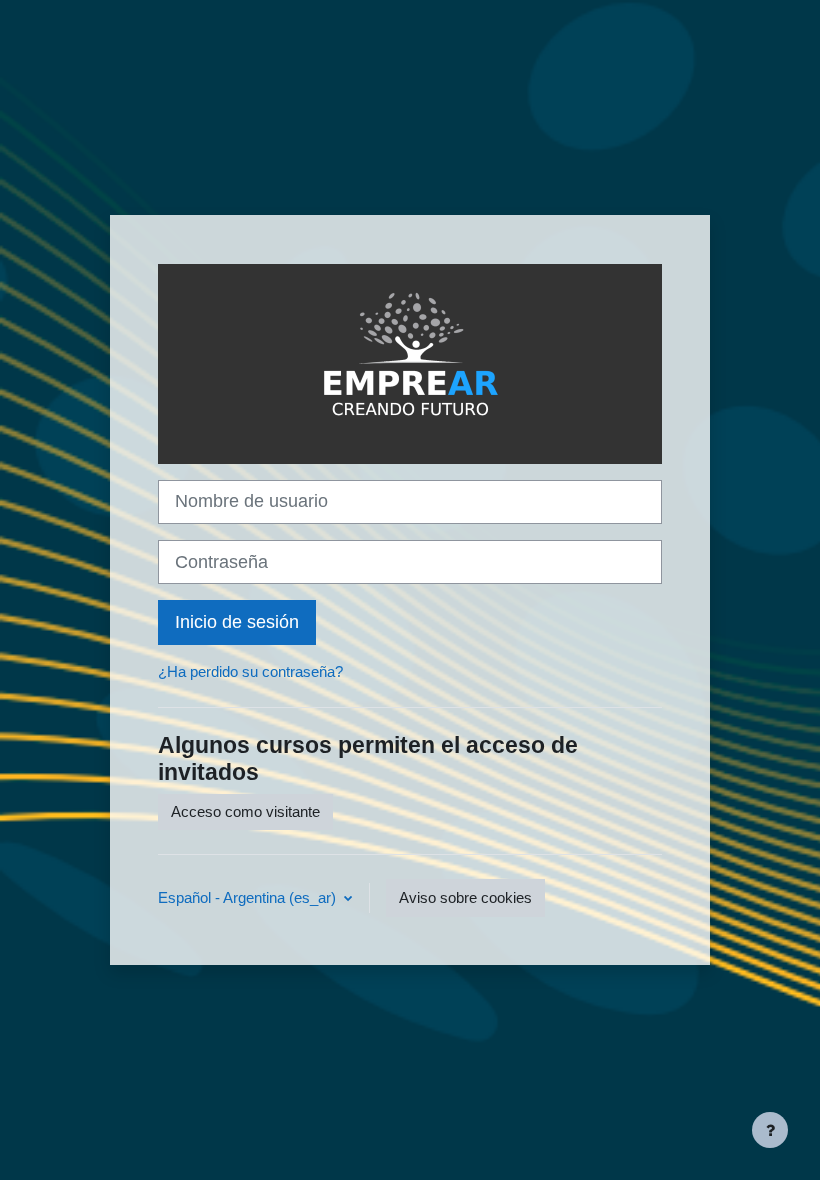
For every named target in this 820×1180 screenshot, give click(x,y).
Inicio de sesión (237, 622)
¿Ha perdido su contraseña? (250, 672)
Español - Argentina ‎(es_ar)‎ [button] (249, 898)
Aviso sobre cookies (465, 898)
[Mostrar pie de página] (770, 1130)
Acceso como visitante (245, 812)
